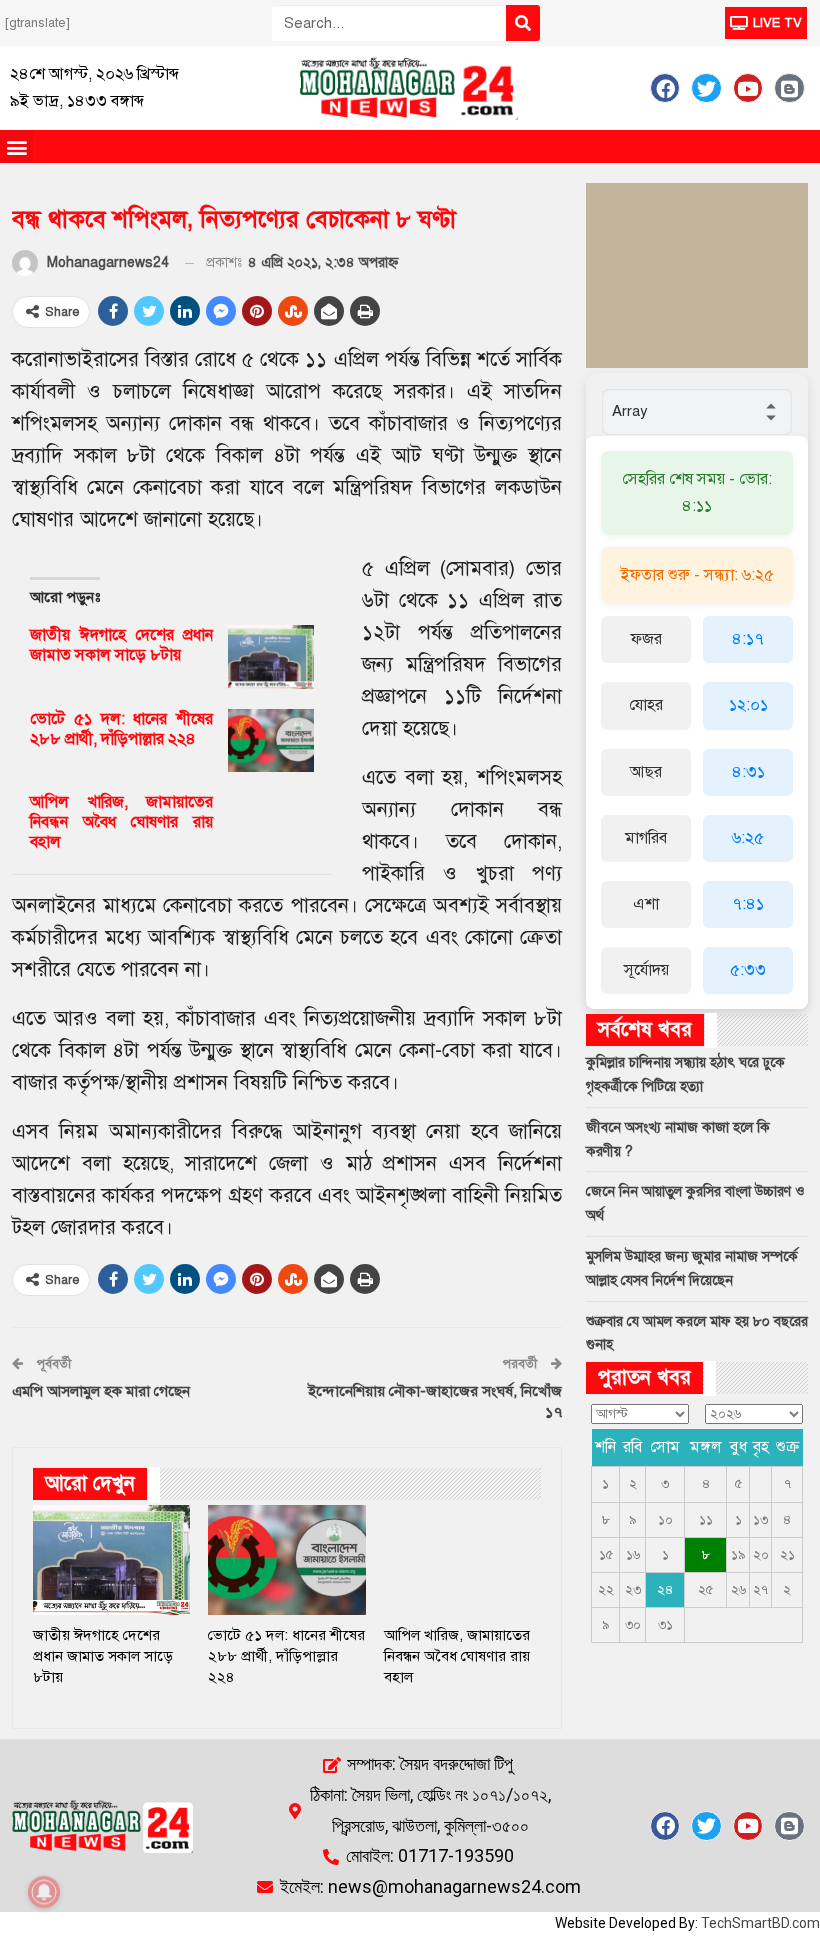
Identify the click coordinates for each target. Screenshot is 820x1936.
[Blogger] (789, 88)
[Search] (523, 23)
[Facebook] (665, 88)
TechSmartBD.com (760, 1923)
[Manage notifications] (44, 1892)
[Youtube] (748, 88)
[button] (16, 146)
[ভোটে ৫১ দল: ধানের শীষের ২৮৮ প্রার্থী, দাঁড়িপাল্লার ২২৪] (271, 741)
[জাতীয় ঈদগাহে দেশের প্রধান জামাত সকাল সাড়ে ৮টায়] (271, 657)
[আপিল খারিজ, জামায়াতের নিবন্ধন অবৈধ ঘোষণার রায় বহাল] (271, 824)
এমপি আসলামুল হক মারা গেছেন (101, 1391)
